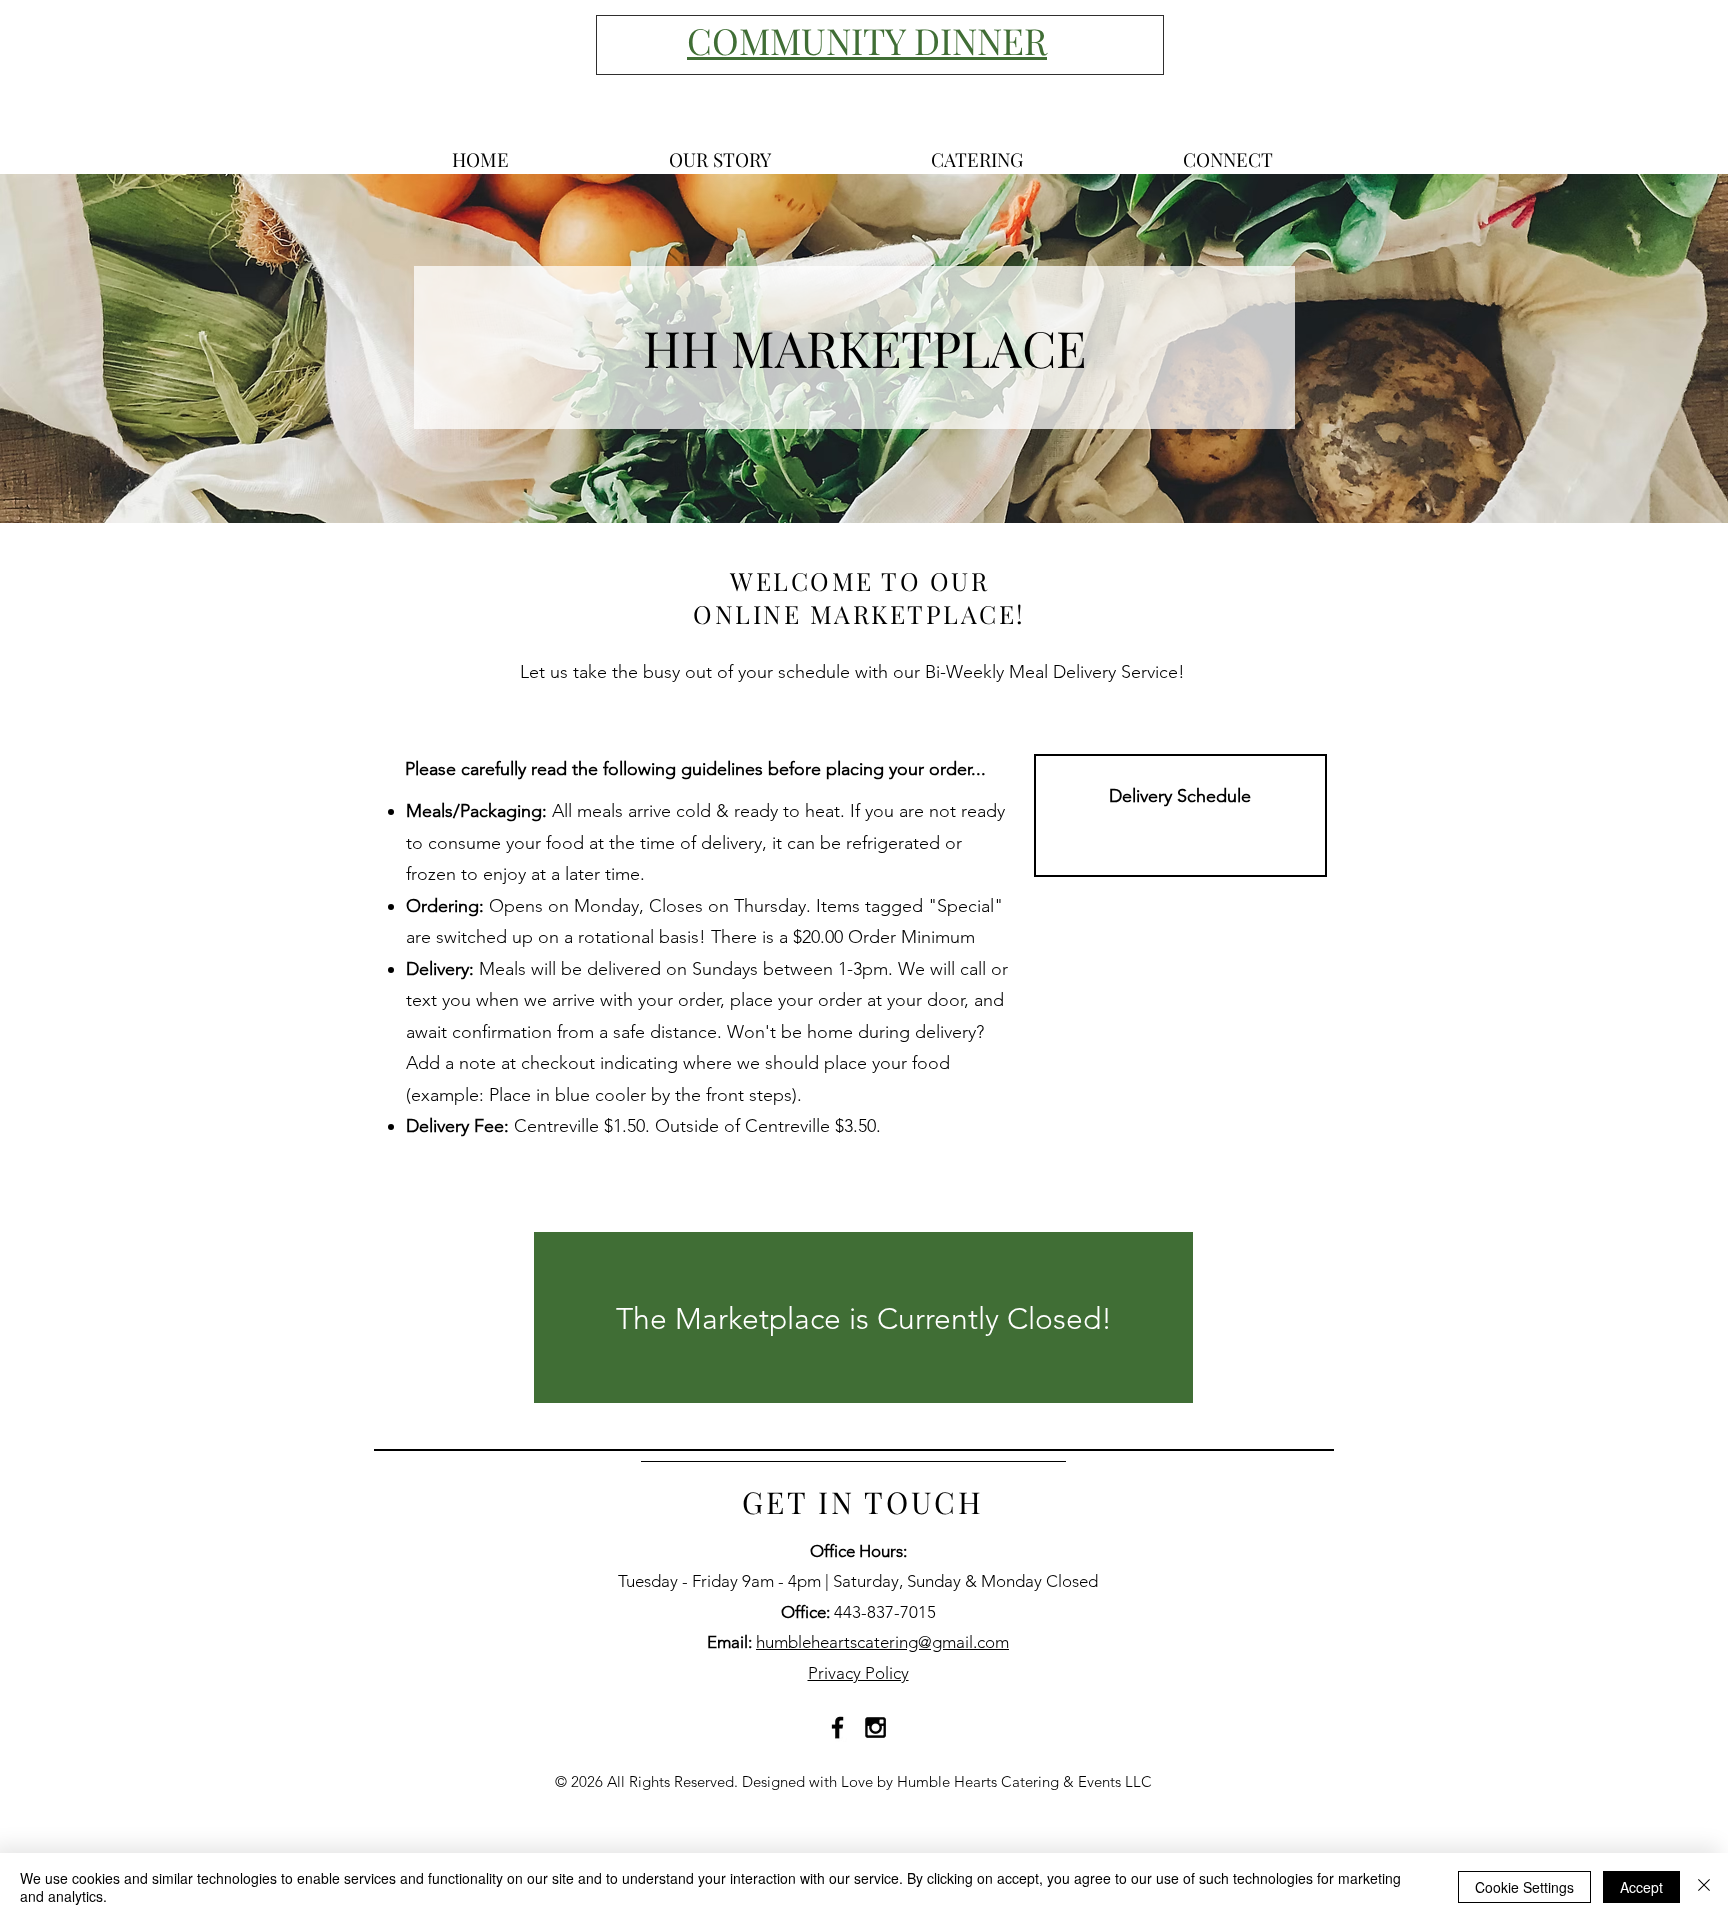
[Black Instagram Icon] (875, 1727)
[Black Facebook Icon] (837, 1727)
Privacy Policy (858, 1673)
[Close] (1704, 1887)
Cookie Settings (1524, 1887)
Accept (1641, 1887)
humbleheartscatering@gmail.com (882, 1642)
